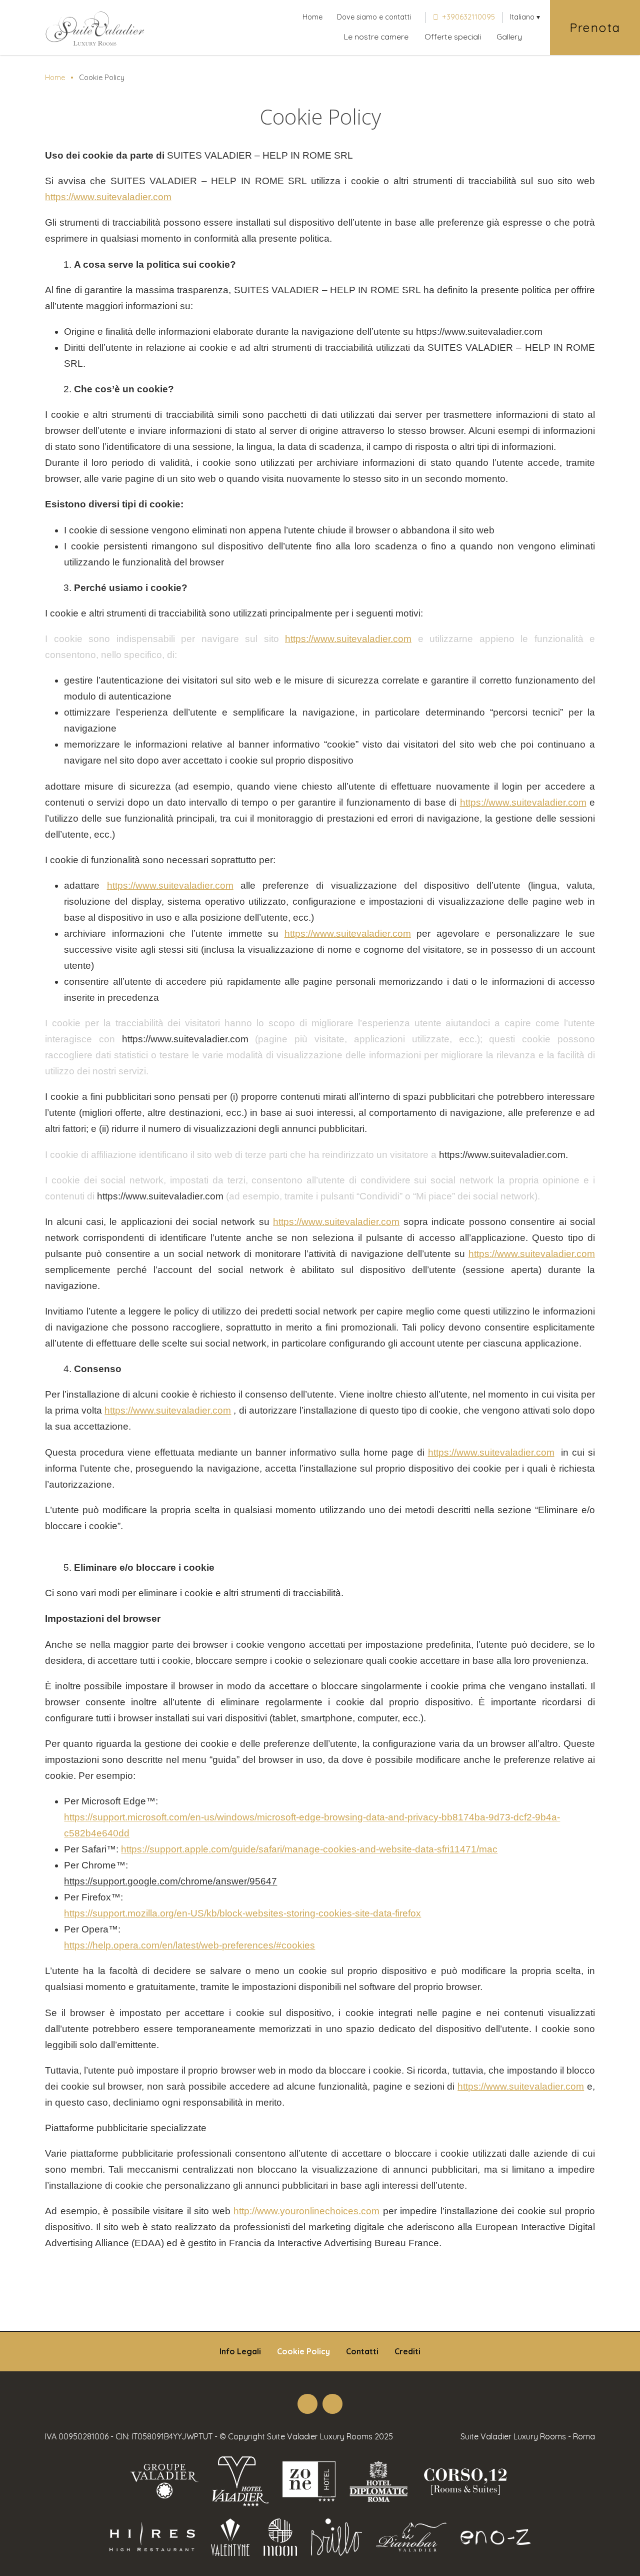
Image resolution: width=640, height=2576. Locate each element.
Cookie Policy (303, 2351)
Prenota (595, 28)
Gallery (509, 37)
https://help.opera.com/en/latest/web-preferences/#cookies (189, 1945)
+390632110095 (468, 17)
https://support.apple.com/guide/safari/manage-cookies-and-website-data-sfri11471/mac (309, 1849)
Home (312, 17)
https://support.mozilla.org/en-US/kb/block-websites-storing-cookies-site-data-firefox (242, 1913)
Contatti (362, 2351)
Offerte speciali (453, 37)
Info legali (240, 2351)
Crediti (407, 2351)
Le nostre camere (376, 37)
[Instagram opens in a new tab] (332, 2404)
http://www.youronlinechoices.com (306, 2211)
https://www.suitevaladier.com (108, 197)
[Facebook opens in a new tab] (307, 2404)
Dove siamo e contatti (374, 17)
